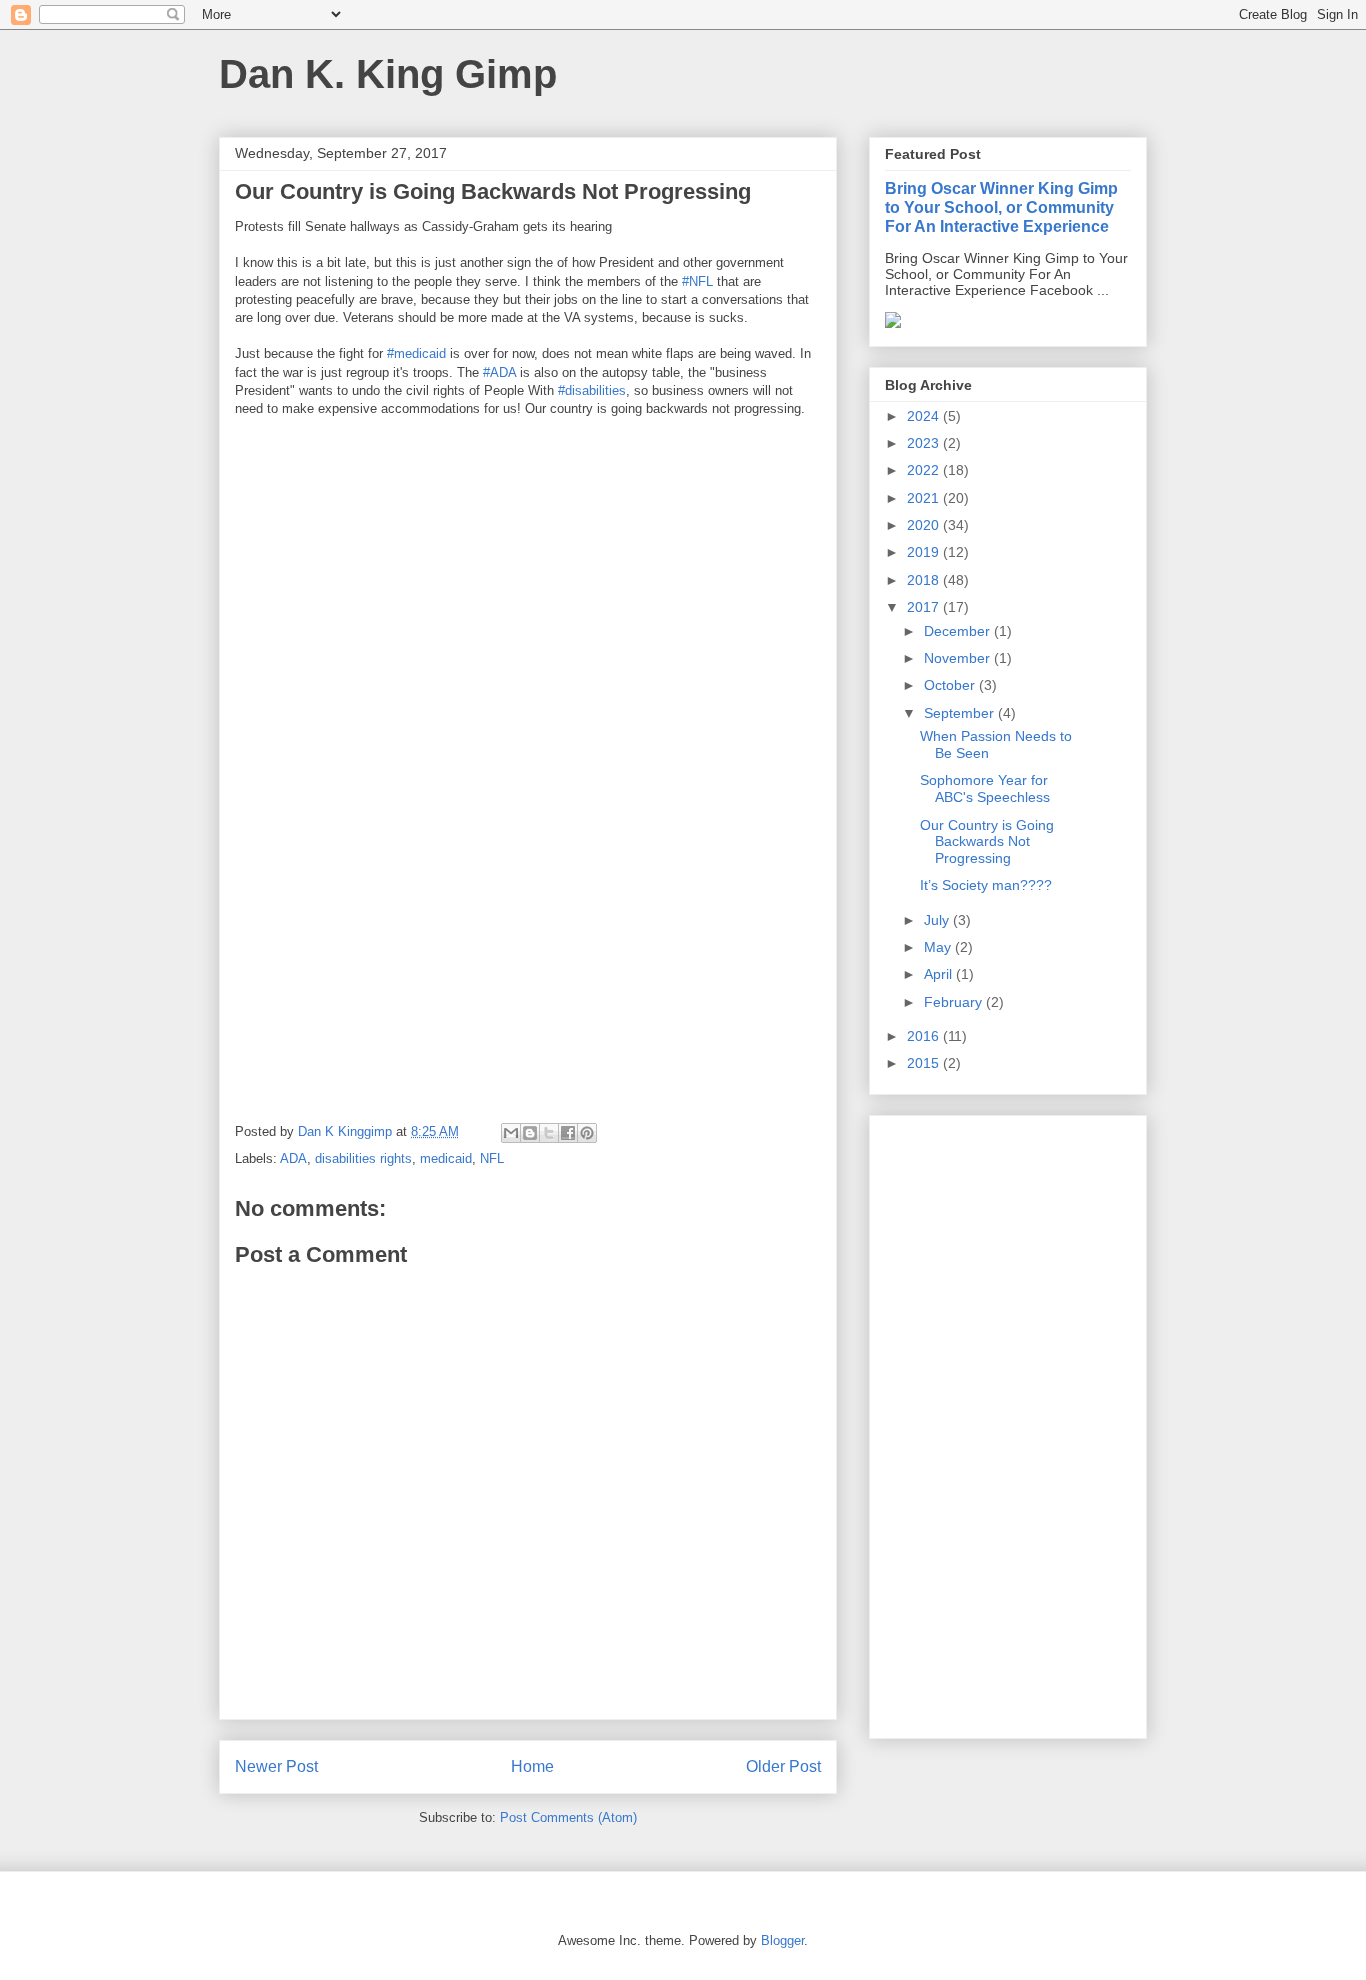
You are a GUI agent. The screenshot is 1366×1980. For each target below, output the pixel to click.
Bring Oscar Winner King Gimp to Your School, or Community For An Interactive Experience (1001, 207)
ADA (293, 1158)
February (955, 1002)
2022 (925, 470)
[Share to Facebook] (568, 1133)
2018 (925, 580)
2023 (925, 443)
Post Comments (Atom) (568, 1817)
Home (532, 1766)
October (951, 685)
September (961, 713)
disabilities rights (363, 1158)
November (959, 658)
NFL (492, 1158)
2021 (925, 498)
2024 (925, 416)
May (939, 947)
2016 (925, 1036)
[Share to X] (549, 1133)
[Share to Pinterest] (587, 1133)
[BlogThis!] (530, 1133)
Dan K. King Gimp (388, 74)
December (959, 631)
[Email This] (511, 1133)
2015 (925, 1063)
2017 (925, 607)
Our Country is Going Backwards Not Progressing (987, 842)
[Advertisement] (1008, 1423)
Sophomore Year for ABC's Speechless (985, 788)
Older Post (783, 1766)
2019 (925, 552)
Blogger (782, 1940)
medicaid (446, 1158)
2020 (925, 525)
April (940, 974)
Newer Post (276, 1766)
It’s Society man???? (986, 885)
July (938, 920)
